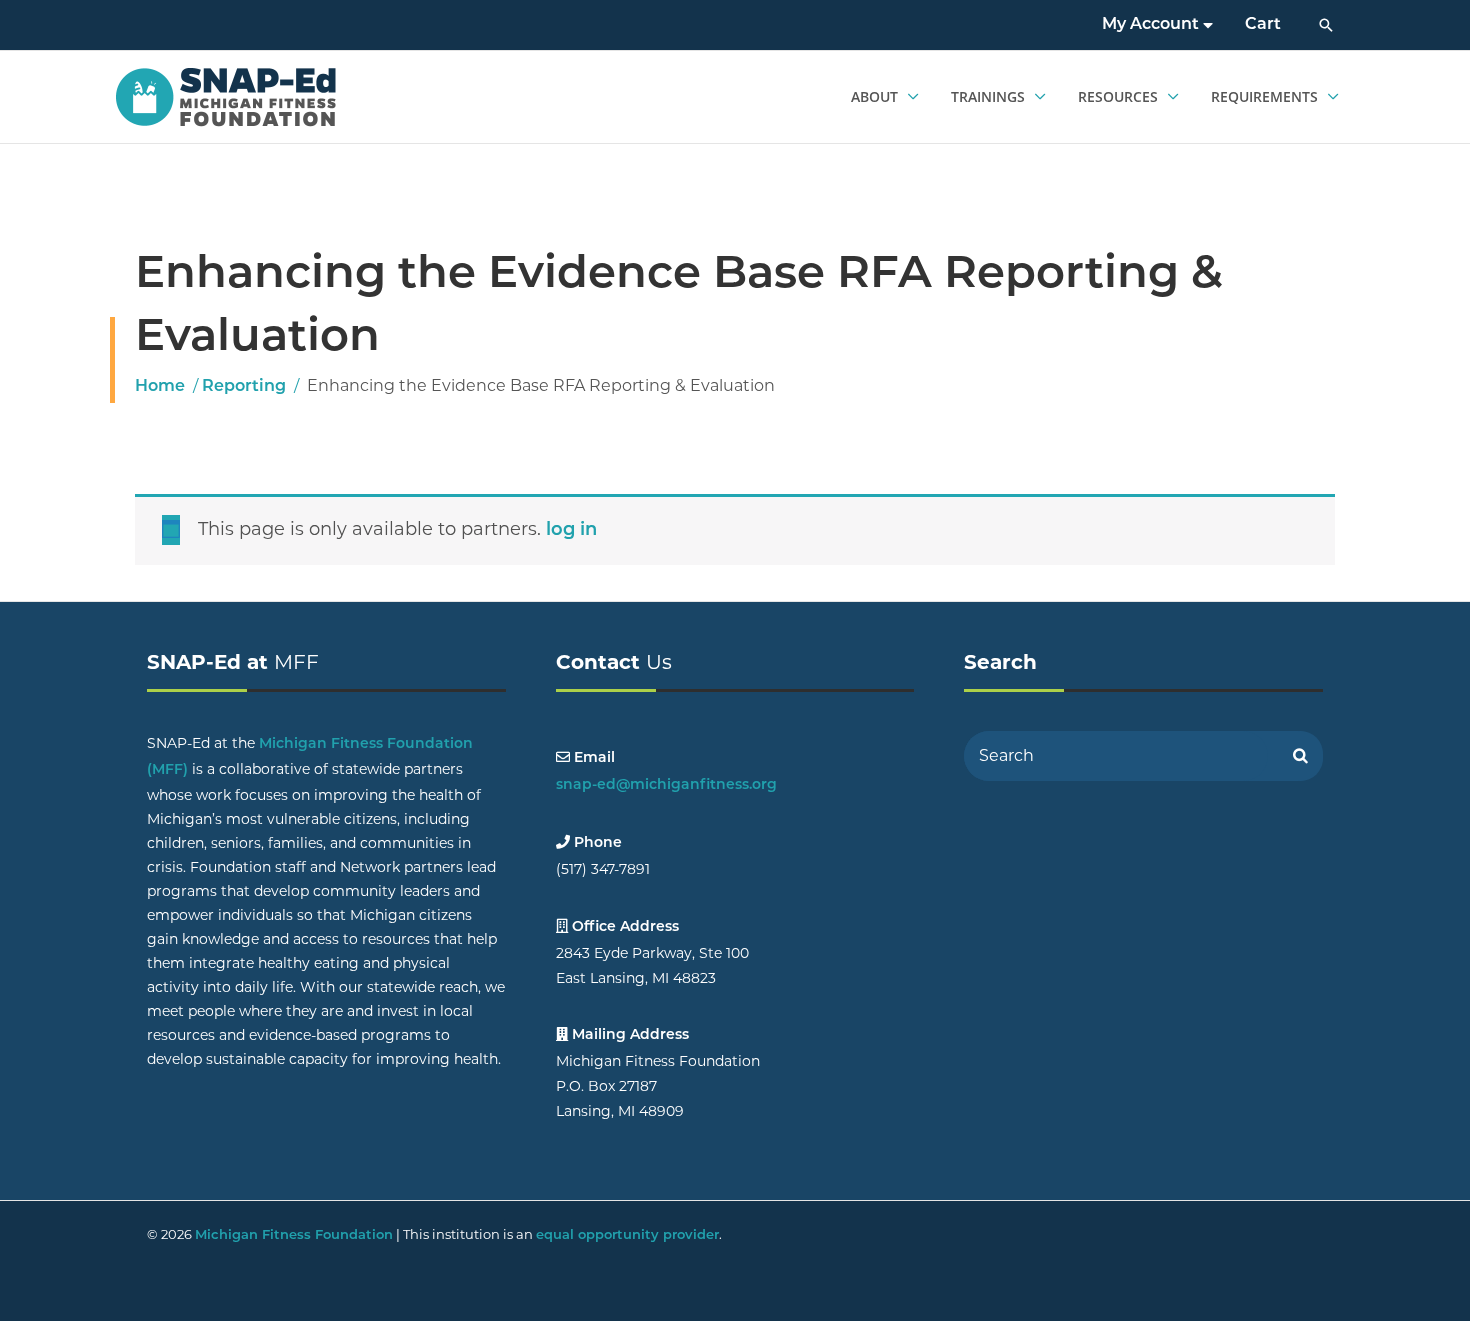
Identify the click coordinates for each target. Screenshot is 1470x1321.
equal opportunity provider (627, 1235)
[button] (1326, 25)
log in (571, 531)
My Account (1152, 25)
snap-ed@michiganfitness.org (666, 785)
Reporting (244, 387)
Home (160, 387)
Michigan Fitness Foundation (294, 1235)
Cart (1263, 25)
